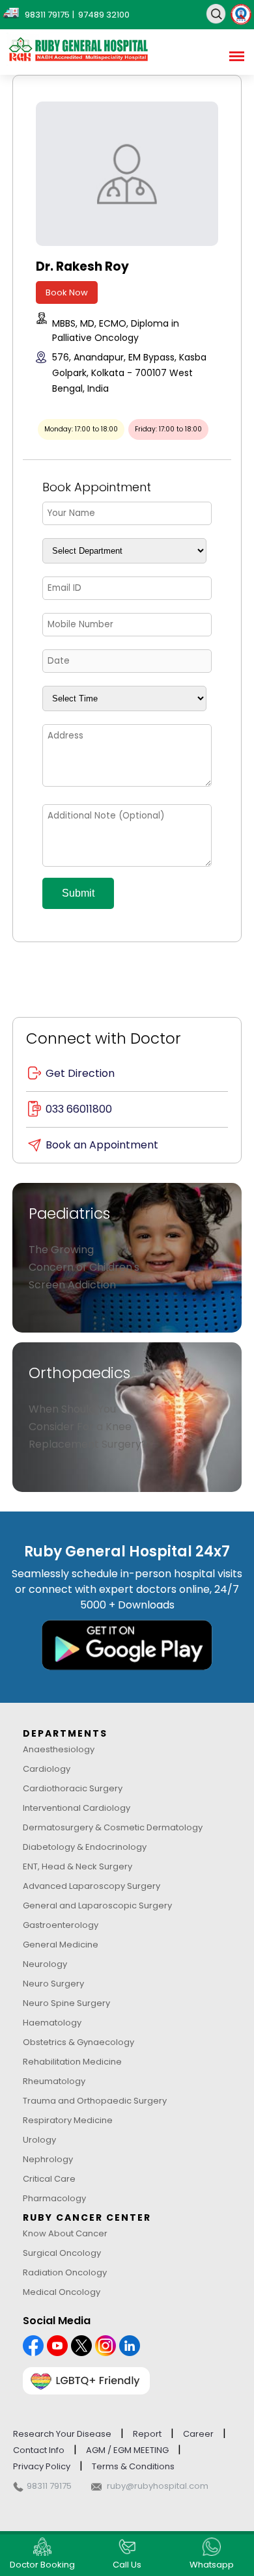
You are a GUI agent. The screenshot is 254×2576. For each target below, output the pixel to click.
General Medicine (61, 1945)
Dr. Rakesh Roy (82, 266)
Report (147, 2434)
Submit (78, 893)
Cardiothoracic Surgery (73, 1788)
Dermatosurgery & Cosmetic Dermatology (113, 1827)
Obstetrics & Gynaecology (78, 2042)
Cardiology (47, 1769)
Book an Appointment (102, 1145)
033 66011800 (79, 1109)
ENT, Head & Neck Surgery (78, 1866)
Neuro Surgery (53, 1984)
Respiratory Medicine (68, 2120)
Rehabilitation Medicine (72, 2062)
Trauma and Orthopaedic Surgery (95, 2101)
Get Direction (80, 1073)
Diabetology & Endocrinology (85, 1847)
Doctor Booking (42, 2565)
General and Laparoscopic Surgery (97, 1905)
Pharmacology (54, 2198)
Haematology (52, 2023)
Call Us (127, 2565)
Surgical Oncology (62, 2253)
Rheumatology (54, 2081)
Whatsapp (212, 2565)
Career (198, 2434)
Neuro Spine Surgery (66, 2003)
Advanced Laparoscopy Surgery (92, 1886)
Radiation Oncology (65, 2272)
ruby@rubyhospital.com (158, 2486)
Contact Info (39, 2450)
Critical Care (49, 2179)
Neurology (45, 1964)
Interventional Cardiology (77, 1808)
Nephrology (48, 2159)
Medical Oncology (62, 2292)
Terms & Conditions (133, 2466)
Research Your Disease (62, 2434)
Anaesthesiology (59, 1749)
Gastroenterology (61, 1925)
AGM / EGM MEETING (127, 2450)
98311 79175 (49, 2486)
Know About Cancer (65, 2233)
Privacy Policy (42, 2466)
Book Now (67, 292)
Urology (39, 2140)
